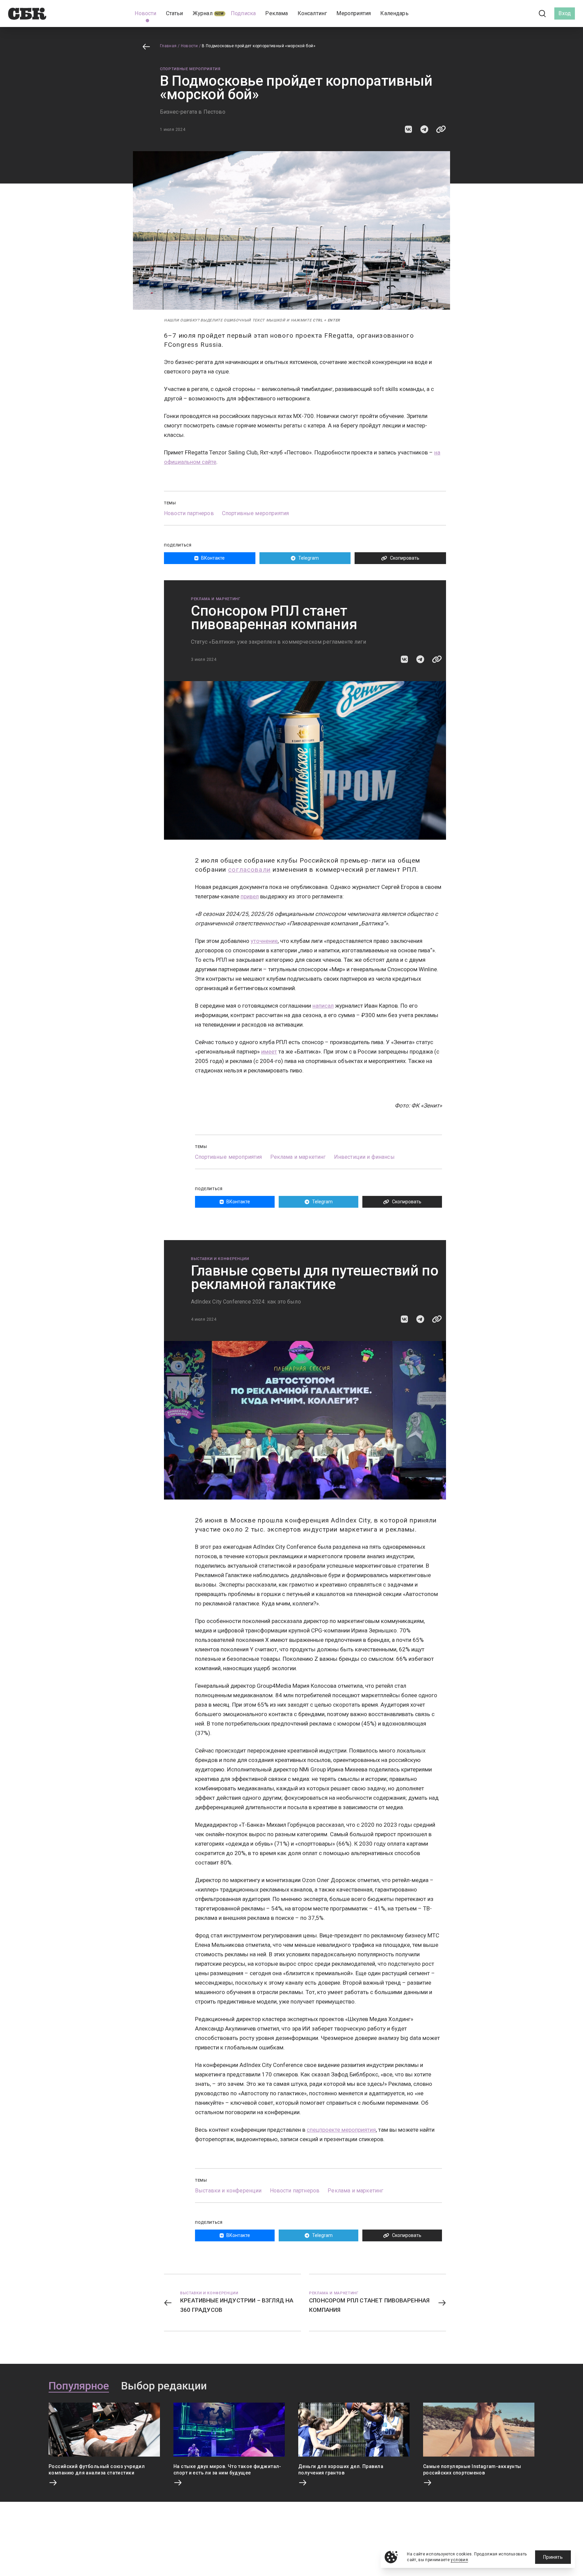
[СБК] (27, 14)
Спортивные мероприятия (190, 69)
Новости (189, 46)
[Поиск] (543, 14)
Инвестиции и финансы (364, 1157)
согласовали (249, 870)
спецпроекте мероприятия (341, 2130)
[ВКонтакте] (512, 13)
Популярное (79, 2386)
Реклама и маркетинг (216, 599)
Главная (168, 46)
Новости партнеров (189, 513)
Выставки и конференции (220, 1259)
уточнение (264, 941)
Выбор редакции (164, 2386)
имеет (269, 1052)
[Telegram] (524, 13)
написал (323, 1006)
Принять (553, 2557)
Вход (565, 13)
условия (459, 2560)
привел (250, 896)
